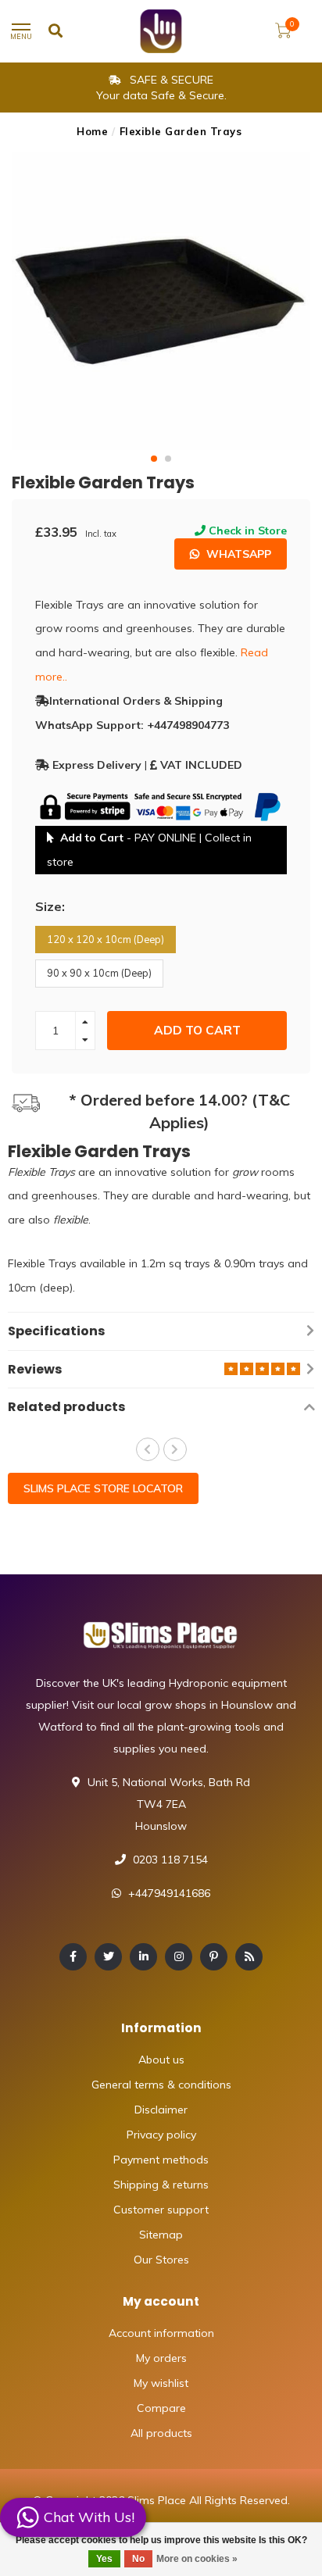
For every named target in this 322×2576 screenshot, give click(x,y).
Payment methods (161, 2160)
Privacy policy (161, 2135)
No (138, 2559)
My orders (161, 2358)
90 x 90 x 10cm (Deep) (99, 973)
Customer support (161, 2210)
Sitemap (161, 2235)
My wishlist (161, 2383)
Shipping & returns (161, 2185)
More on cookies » (197, 2559)
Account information (161, 2333)
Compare (161, 2408)
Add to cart (197, 1030)
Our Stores (161, 2260)
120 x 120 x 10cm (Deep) (106, 939)
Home (92, 131)
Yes (104, 2559)
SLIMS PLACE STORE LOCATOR (103, 1488)
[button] (154, 459)
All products (161, 2433)
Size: (50, 906)
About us (161, 2060)
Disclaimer (161, 2110)
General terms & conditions (161, 2085)
